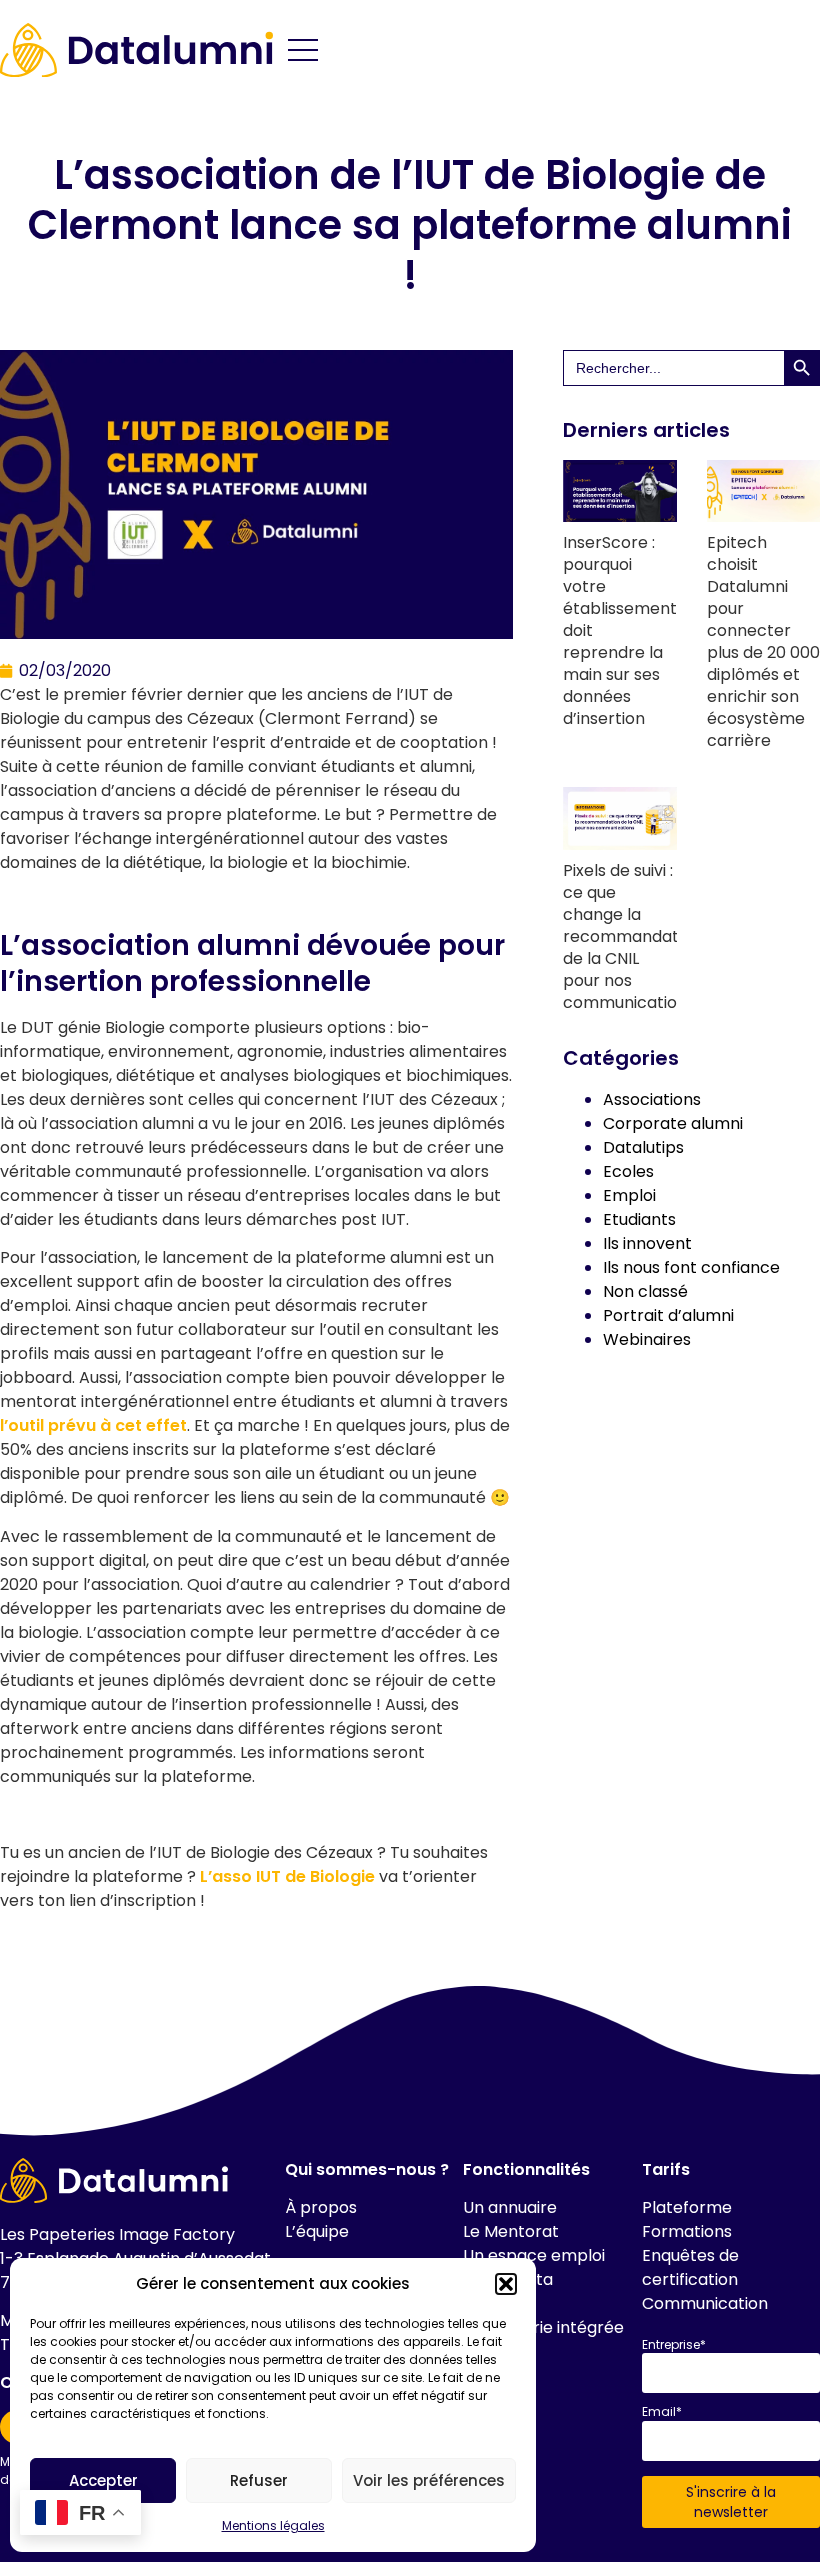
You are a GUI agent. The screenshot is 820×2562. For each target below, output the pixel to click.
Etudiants (639, 1219)
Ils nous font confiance (691, 1267)
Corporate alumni (673, 1123)
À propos (321, 2207)
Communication (705, 2303)
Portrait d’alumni (668, 1315)
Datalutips (643, 1147)
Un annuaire (510, 2207)
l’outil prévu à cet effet (93, 1425)
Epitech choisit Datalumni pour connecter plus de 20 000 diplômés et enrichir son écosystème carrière (763, 641)
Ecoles (628, 1171)
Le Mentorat (511, 2231)
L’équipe (317, 2231)
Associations (652, 1099)
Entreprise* (674, 2345)
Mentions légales (273, 2525)
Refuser (259, 2480)
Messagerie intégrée (543, 2327)
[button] (506, 2284)
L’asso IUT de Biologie (285, 1876)
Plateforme (687, 2207)
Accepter (103, 2480)
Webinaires (647, 1339)
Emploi (629, 1195)
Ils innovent (647, 1243)
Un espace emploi (534, 2255)
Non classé (645, 1291)
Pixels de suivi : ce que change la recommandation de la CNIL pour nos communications (632, 936)
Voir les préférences (429, 2480)
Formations (687, 2231)
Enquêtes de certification (690, 2267)
